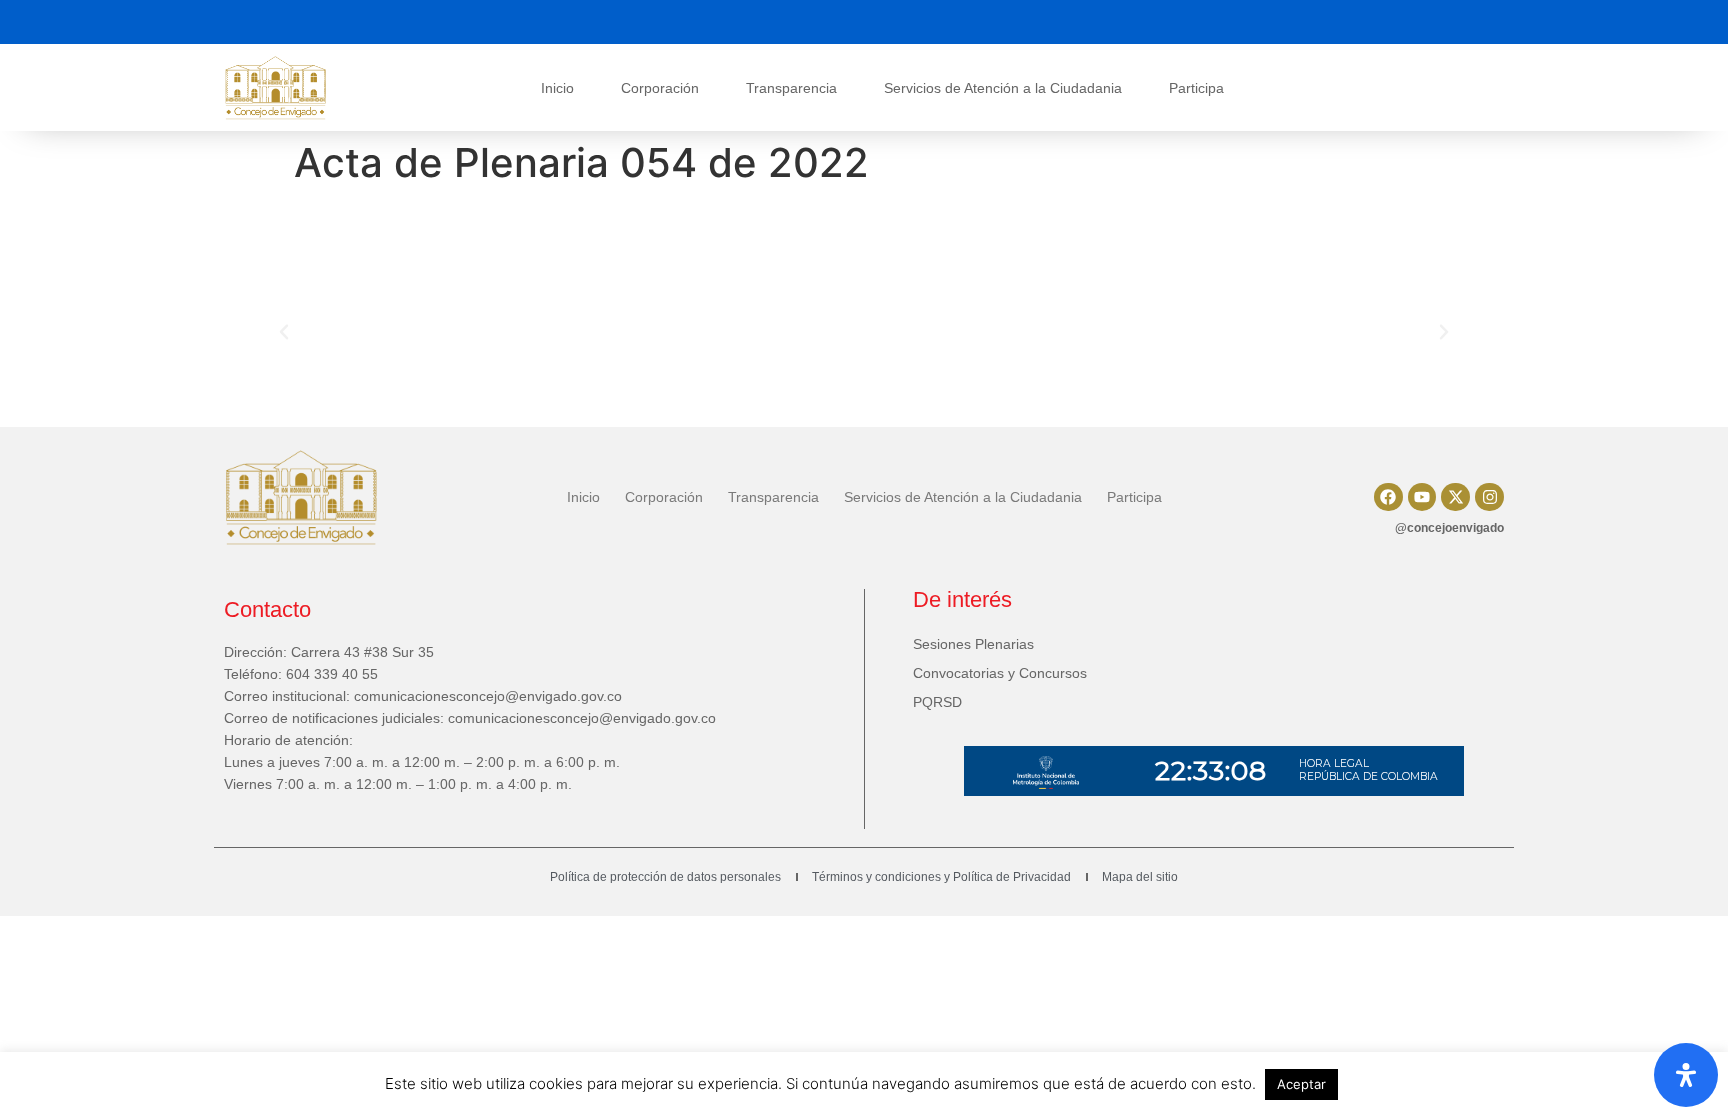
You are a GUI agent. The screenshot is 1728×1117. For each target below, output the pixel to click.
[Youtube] (1422, 497)
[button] (284, 332)
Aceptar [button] (1301, 1084)
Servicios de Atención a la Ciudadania (1003, 88)
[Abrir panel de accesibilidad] (1686, 1075)
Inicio (557, 88)
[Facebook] (1388, 497)
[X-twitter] (1455, 497)
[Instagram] (1489, 497)
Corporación (660, 88)
